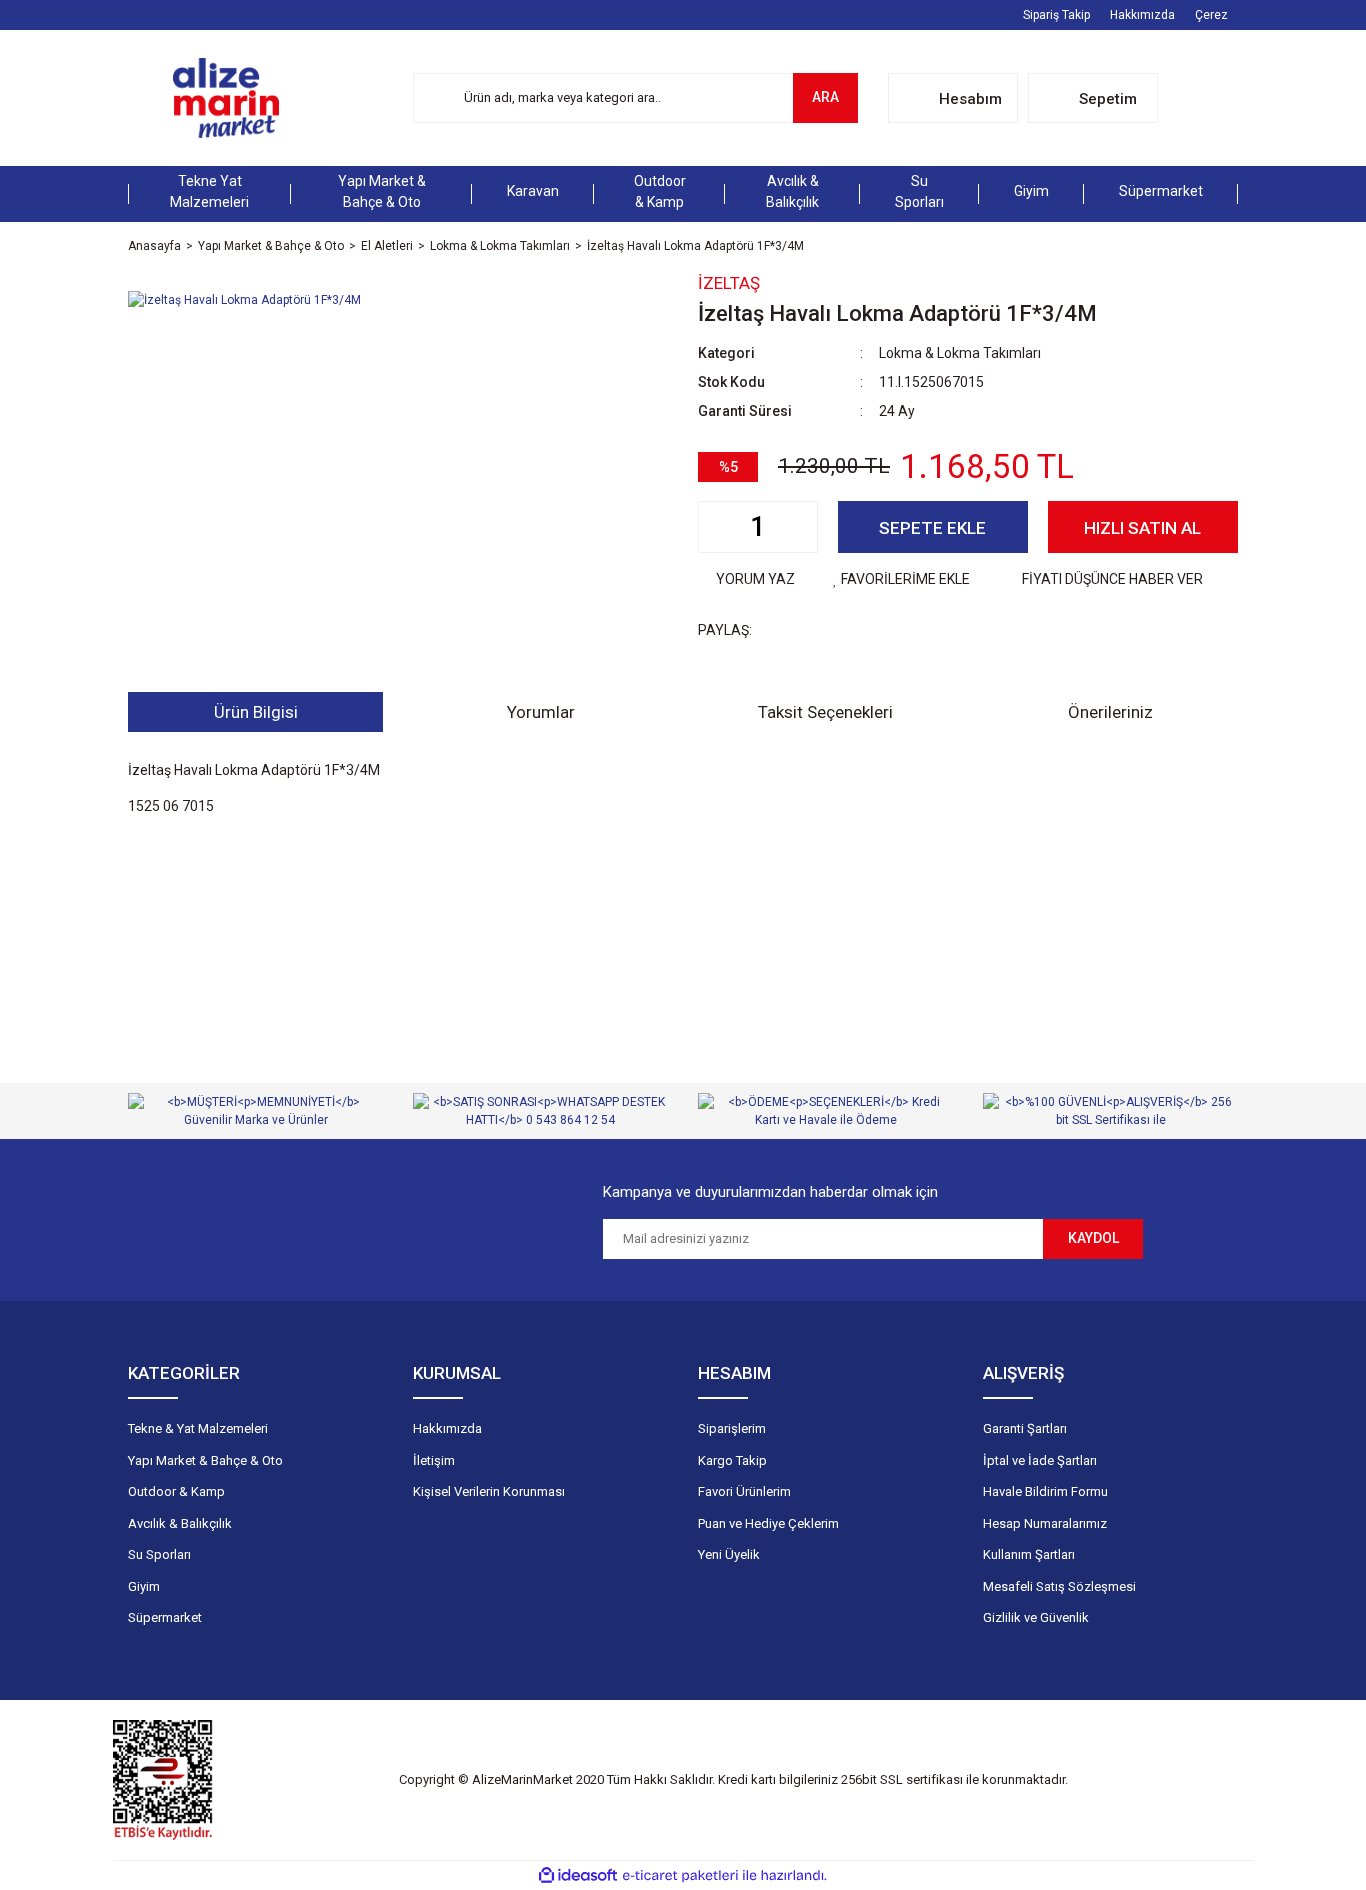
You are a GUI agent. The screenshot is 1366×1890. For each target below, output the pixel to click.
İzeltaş (729, 283)
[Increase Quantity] (802, 527)
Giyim (144, 1586)
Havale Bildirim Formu (1045, 1491)
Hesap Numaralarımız (1045, 1523)
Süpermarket (165, 1617)
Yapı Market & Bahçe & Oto (205, 1460)
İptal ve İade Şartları (1040, 1460)
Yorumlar (541, 712)
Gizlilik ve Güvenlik (1036, 1617)
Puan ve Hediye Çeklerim (768, 1523)
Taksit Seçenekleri (825, 712)
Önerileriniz (1110, 712)
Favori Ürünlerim (744, 1491)
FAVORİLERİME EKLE (905, 579)
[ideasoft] (578, 1875)
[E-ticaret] (680, 1876)
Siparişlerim (732, 1428)
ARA (825, 97)
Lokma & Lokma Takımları (960, 353)
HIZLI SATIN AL (1142, 528)
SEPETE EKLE (932, 528)
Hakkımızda (1142, 15)
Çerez (1211, 15)
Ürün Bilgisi (256, 712)
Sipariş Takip (1056, 15)
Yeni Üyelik (729, 1554)
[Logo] (226, 98)
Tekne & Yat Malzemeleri (198, 1428)
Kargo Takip (732, 1460)
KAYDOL (1093, 1238)
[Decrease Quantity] (714, 527)
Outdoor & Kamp (176, 1491)
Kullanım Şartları (1029, 1554)
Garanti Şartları (1025, 1428)
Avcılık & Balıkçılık (180, 1523)
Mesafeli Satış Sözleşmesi (1059, 1586)
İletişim (434, 1460)
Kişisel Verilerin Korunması (489, 1491)
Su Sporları (159, 1554)
